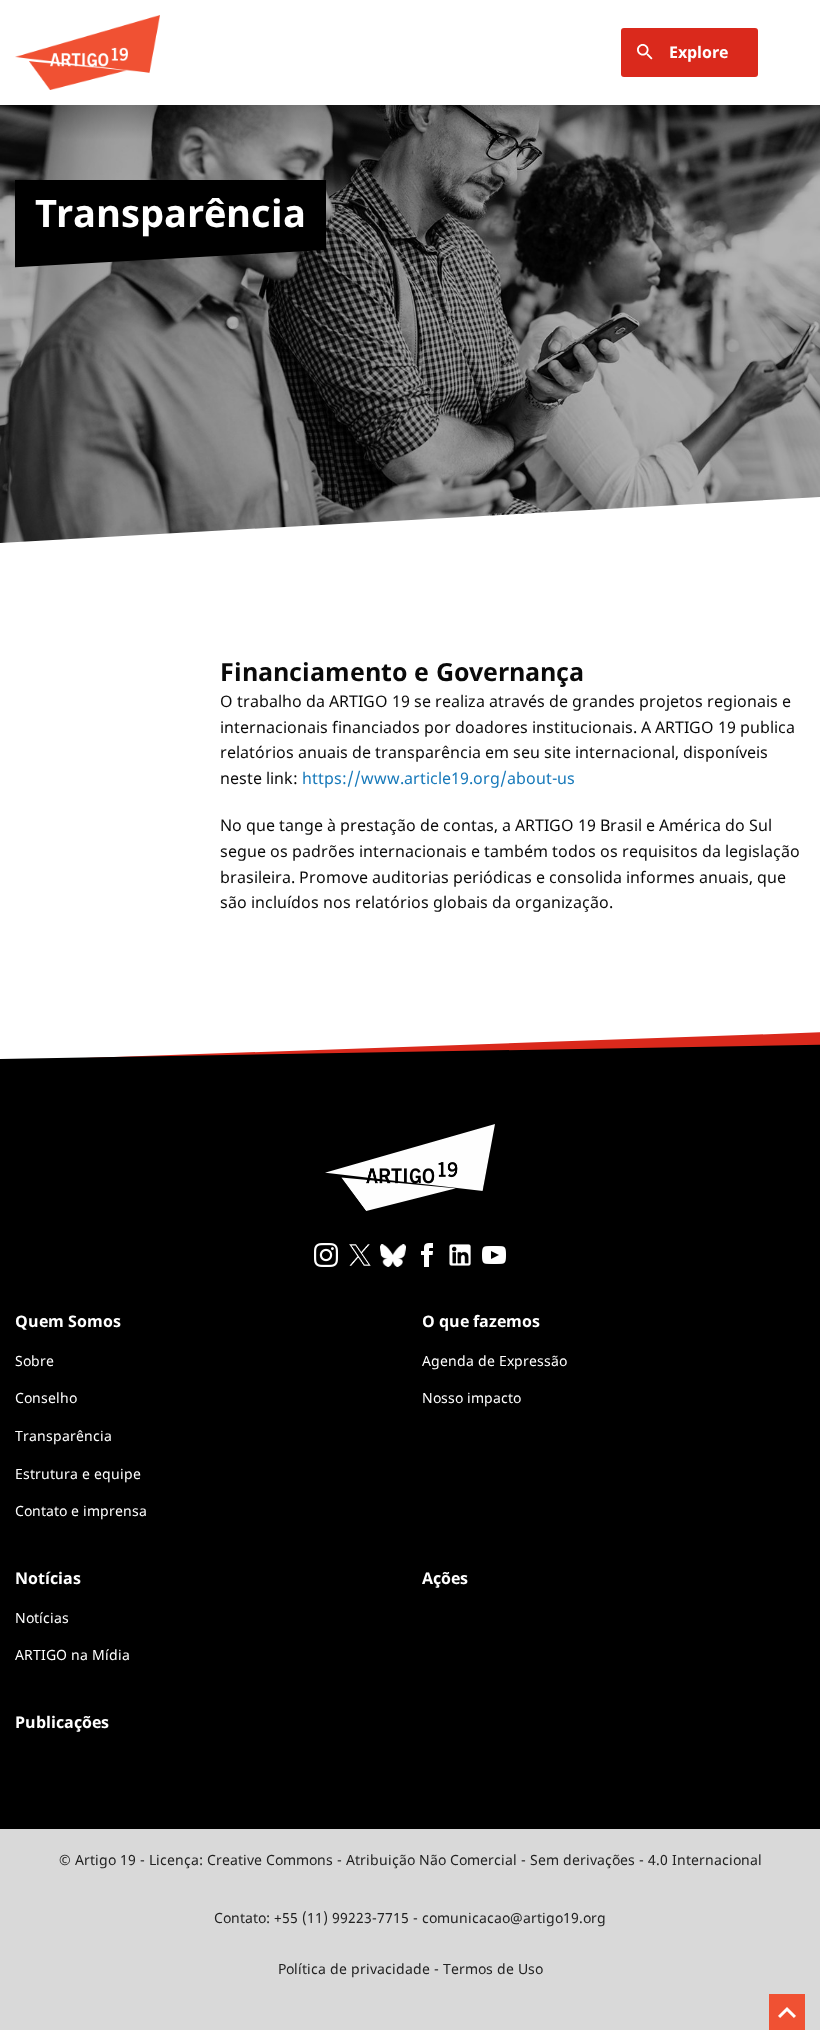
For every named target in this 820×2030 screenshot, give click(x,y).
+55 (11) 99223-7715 (341, 1917)
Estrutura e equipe (78, 1473)
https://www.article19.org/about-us (438, 778)
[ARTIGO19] (87, 52)
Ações (445, 1578)
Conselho (46, 1397)
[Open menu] (792, 52)
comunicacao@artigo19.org (514, 1917)
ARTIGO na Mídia (72, 1654)
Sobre (34, 1360)
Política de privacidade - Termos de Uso (410, 1968)
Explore (698, 52)
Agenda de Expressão (494, 1360)
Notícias (42, 1617)
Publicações (62, 1722)
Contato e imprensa (81, 1510)
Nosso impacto (471, 1397)
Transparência (63, 1435)
